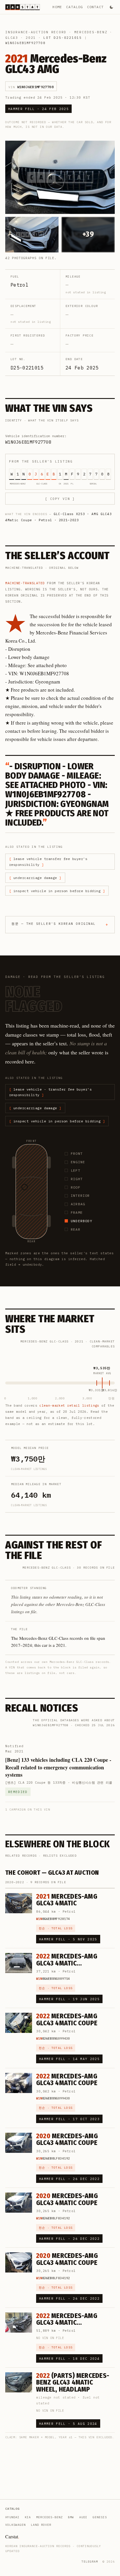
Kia (28, 2517)
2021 (31, 38)
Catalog (74, 7)
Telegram (90, 2562)
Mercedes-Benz (91, 32)
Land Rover (41, 2525)
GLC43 (12, 38)
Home (57, 7)
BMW (71, 2517)
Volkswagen (15, 2525)
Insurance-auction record (36, 32)
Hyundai (12, 2517)
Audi (83, 2517)
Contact (95, 7)
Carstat (12, 2536)
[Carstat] (23, 7)
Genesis (100, 2517)
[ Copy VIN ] (60, 499)
